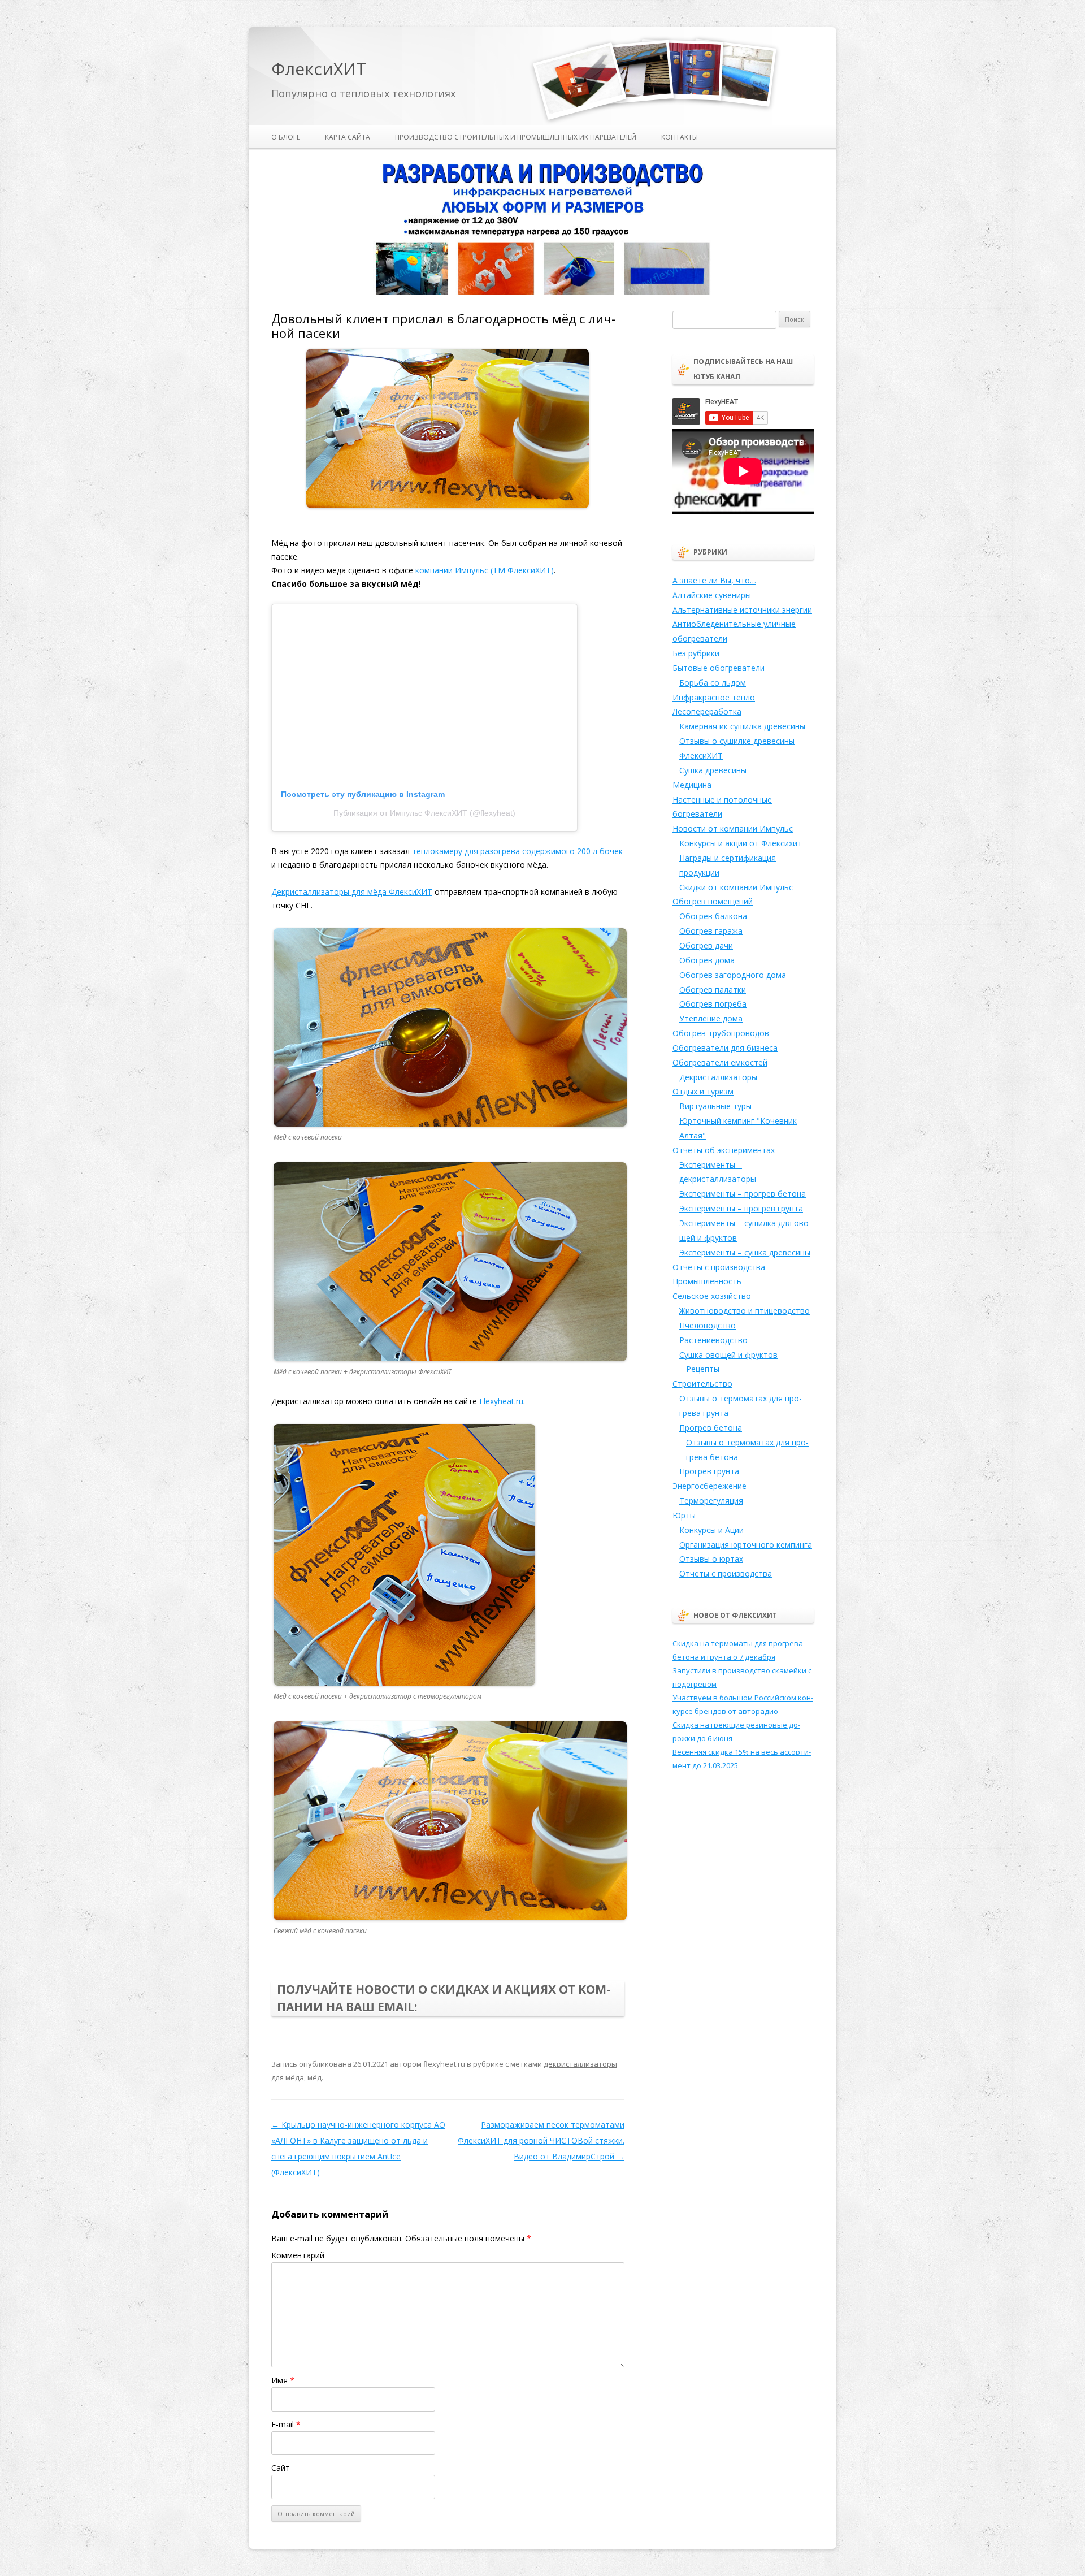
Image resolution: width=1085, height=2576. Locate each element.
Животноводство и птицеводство (745, 1311)
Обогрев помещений (713, 901)
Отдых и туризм (703, 1091)
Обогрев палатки (713, 990)
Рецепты (703, 1369)
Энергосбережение (709, 1486)
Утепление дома (711, 1018)
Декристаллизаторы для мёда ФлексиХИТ (352, 892)
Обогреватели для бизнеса (725, 1048)
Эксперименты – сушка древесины (745, 1252)
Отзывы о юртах (711, 1559)
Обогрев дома (707, 960)
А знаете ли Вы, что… (714, 580)
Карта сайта (348, 137)
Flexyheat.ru (501, 1401)
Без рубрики (696, 653)
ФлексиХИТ (319, 69)
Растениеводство (713, 1340)
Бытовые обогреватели (719, 668)
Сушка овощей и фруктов (728, 1355)
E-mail (286, 2424)
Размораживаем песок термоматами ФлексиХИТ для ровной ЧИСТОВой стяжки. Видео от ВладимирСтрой (541, 2140)
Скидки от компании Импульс (736, 887)
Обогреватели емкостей (720, 1062)
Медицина (692, 785)
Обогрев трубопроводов (721, 1033)
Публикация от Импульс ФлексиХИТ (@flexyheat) (424, 813)
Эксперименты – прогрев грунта (741, 1208)
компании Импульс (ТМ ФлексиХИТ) (485, 570)
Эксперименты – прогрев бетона (743, 1194)
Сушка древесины (713, 770)
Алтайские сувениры (712, 595)
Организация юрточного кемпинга (746, 1545)
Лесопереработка (707, 711)
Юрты (684, 1515)
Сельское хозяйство (712, 1296)
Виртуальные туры (715, 1106)
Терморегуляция (711, 1501)
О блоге (286, 137)
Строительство (702, 1384)
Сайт (281, 2468)
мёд (314, 2077)
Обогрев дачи (706, 945)
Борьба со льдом (713, 683)
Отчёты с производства (719, 1267)
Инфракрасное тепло (714, 697)
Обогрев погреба (713, 1004)
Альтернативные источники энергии (742, 610)
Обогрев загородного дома (733, 975)
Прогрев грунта (709, 1471)
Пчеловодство (708, 1325)
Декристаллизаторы (718, 1077)
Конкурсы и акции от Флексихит (741, 843)
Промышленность (707, 1281)
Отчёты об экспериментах (724, 1150)
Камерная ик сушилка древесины (742, 726)
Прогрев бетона (711, 1428)
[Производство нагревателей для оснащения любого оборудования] (542, 293)
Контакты (680, 137)
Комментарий (298, 2255)
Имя (283, 2380)
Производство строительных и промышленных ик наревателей (516, 137)
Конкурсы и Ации (711, 1530)
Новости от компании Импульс (733, 828)
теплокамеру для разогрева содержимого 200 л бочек (516, 851)
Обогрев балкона (713, 916)
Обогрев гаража (711, 931)
